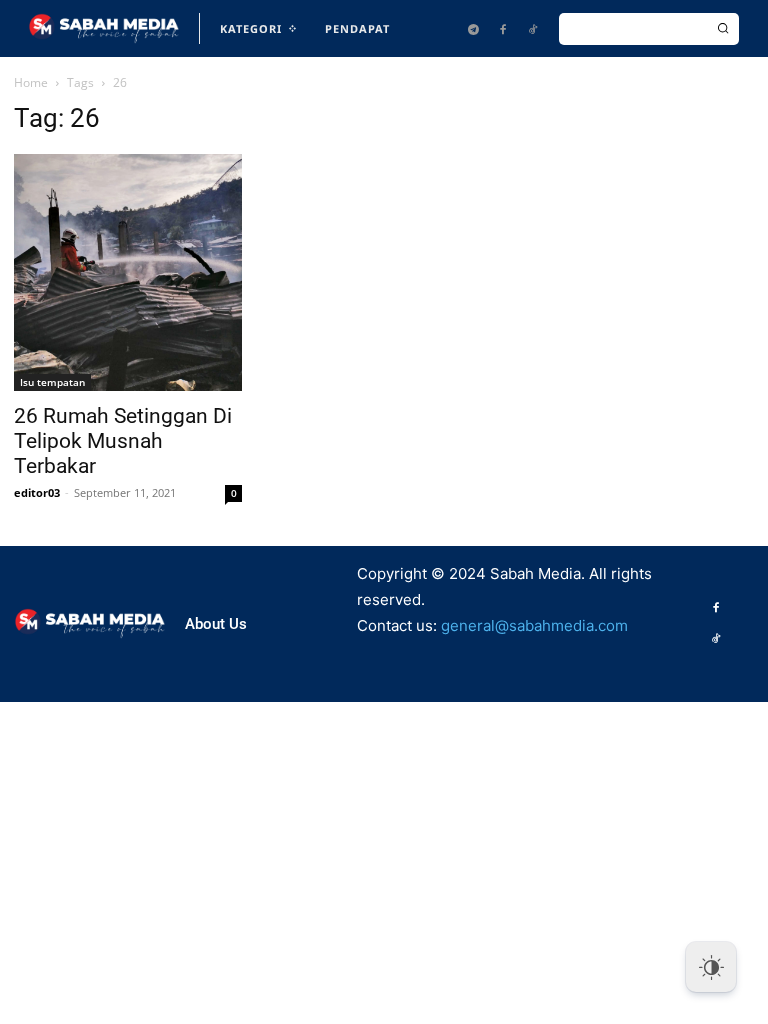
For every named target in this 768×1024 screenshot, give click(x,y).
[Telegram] (473, 29)
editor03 (37, 492)
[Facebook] (503, 29)
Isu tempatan (52, 382)
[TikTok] (533, 29)
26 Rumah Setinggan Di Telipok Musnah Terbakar (123, 441)
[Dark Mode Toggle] (711, 967)
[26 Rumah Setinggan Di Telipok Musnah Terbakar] (128, 272)
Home (31, 82)
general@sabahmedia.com (534, 625)
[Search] (723, 29)
